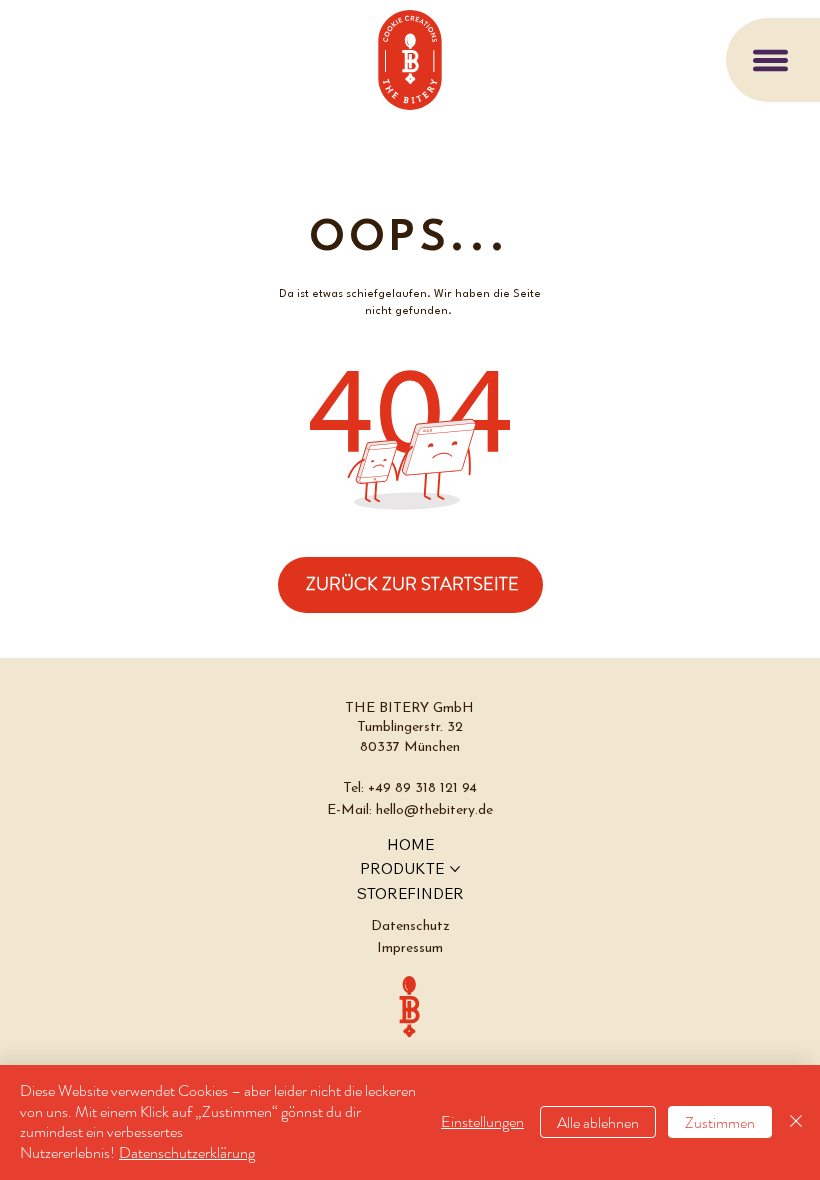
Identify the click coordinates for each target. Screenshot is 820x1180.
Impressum (410, 948)
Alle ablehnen (598, 1122)
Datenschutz (410, 926)
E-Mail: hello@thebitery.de (410, 810)
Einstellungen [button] (482, 1121)
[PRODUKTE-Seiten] (455, 869)
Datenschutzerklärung (187, 1152)
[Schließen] (796, 1122)
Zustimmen (720, 1122)
